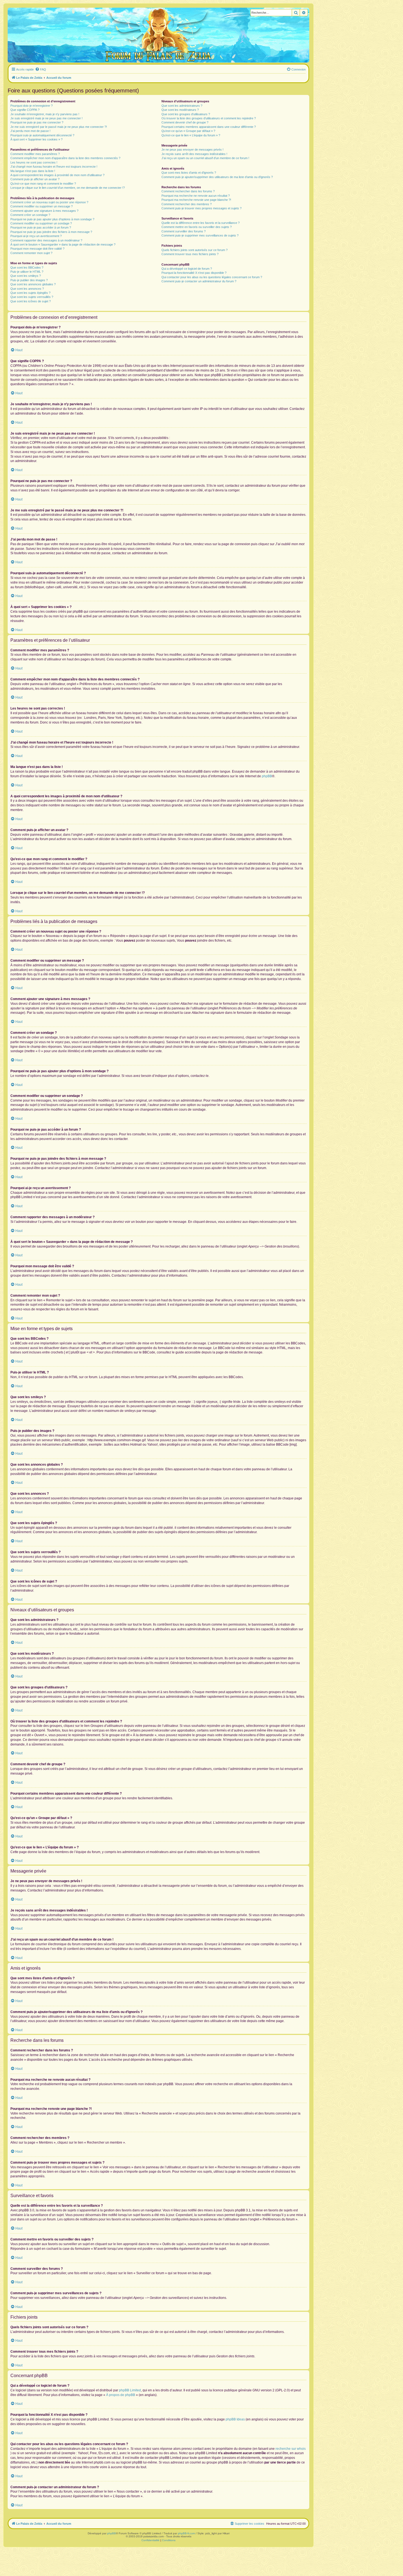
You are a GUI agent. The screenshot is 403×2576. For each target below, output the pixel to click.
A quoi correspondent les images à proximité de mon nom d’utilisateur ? (57, 175)
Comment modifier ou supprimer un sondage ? (41, 223)
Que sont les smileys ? (26, 276)
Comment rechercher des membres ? (187, 204)
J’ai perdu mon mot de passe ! (30, 131)
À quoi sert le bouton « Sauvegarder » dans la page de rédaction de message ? (63, 244)
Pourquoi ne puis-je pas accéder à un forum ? (41, 227)
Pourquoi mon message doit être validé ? (37, 249)
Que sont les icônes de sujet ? (31, 301)
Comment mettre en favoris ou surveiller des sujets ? (197, 227)
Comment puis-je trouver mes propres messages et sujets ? (201, 208)
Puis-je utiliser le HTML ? (27, 272)
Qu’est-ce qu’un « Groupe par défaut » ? (188, 131)
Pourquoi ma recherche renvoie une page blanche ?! (196, 200)
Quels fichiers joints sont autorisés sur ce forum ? (195, 250)
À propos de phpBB (121, 2395)
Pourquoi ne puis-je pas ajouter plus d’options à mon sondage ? (52, 219)
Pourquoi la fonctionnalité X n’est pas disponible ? (194, 273)
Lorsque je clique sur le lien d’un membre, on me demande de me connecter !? (68, 188)
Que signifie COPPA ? (25, 110)
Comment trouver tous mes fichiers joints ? (190, 254)
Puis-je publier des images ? (29, 280)
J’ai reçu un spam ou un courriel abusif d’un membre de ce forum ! (205, 158)
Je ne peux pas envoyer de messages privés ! (192, 150)
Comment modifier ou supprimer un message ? (42, 206)
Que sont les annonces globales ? (33, 284)
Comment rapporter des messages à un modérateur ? (46, 240)
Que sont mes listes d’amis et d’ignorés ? (189, 173)
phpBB (267, 776)
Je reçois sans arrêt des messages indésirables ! (194, 154)
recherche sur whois (291, 2449)
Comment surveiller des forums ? (184, 231)
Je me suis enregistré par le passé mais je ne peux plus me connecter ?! (59, 127)
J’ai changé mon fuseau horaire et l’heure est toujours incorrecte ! (54, 167)
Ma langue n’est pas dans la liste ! (33, 171)
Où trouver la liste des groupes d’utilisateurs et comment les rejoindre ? (209, 118)
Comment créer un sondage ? (30, 215)
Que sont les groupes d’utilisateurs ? (186, 114)
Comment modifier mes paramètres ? (35, 154)
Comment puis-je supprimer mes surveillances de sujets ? (200, 235)
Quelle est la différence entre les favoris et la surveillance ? (201, 223)
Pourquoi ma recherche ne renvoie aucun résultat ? (196, 196)
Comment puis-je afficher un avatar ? (35, 179)
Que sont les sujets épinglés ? (30, 293)
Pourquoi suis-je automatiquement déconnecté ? (42, 135)
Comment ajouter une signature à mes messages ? (44, 211)
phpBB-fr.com (186, 2533)
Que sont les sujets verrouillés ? (32, 297)
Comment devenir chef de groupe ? (185, 122)
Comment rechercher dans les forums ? (188, 191)
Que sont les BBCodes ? (27, 268)
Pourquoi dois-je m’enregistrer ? (32, 106)
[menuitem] (41, 69)
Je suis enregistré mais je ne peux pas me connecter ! (46, 118)
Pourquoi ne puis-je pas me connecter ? (37, 122)
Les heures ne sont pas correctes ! (34, 162)
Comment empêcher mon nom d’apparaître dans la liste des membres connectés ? (65, 158)
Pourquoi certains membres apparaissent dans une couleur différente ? (209, 127)
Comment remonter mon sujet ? (31, 253)
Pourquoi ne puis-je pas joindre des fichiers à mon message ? (51, 232)
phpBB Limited (130, 2390)
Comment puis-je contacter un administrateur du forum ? (199, 281)
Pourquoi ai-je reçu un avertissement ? (36, 236)
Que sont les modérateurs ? (180, 110)
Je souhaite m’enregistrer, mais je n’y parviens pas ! (45, 114)
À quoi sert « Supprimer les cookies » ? (36, 139)
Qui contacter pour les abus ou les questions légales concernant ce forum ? (212, 277)
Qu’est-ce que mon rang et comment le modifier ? (43, 184)
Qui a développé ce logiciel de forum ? (187, 269)
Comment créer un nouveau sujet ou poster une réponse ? (49, 202)
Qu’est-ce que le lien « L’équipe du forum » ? (191, 135)
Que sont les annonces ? (27, 289)
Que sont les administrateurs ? (182, 106)
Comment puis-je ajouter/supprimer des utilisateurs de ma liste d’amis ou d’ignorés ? (217, 177)
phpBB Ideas (235, 2419)
